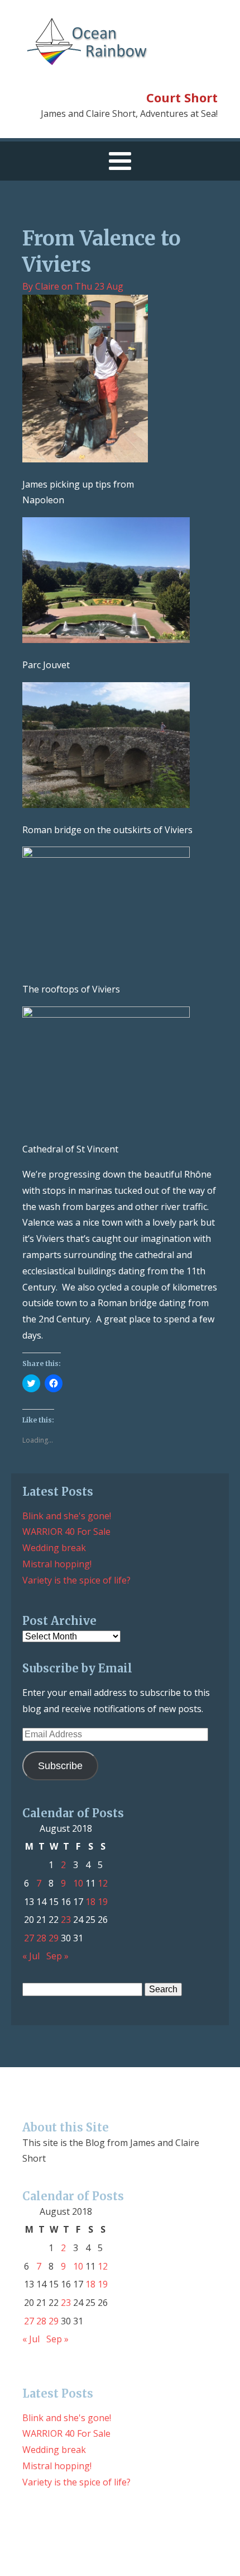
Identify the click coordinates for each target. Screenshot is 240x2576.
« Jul (31, 1956)
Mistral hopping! (57, 1564)
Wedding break (54, 1548)
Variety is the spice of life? (76, 1580)
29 (54, 1938)
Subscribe (60, 1766)
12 (103, 1883)
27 (29, 1938)
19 (103, 1902)
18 (90, 1902)
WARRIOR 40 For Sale (66, 1532)
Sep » (57, 1956)
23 (66, 1920)
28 (41, 1938)
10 (78, 1883)
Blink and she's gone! (67, 1516)
